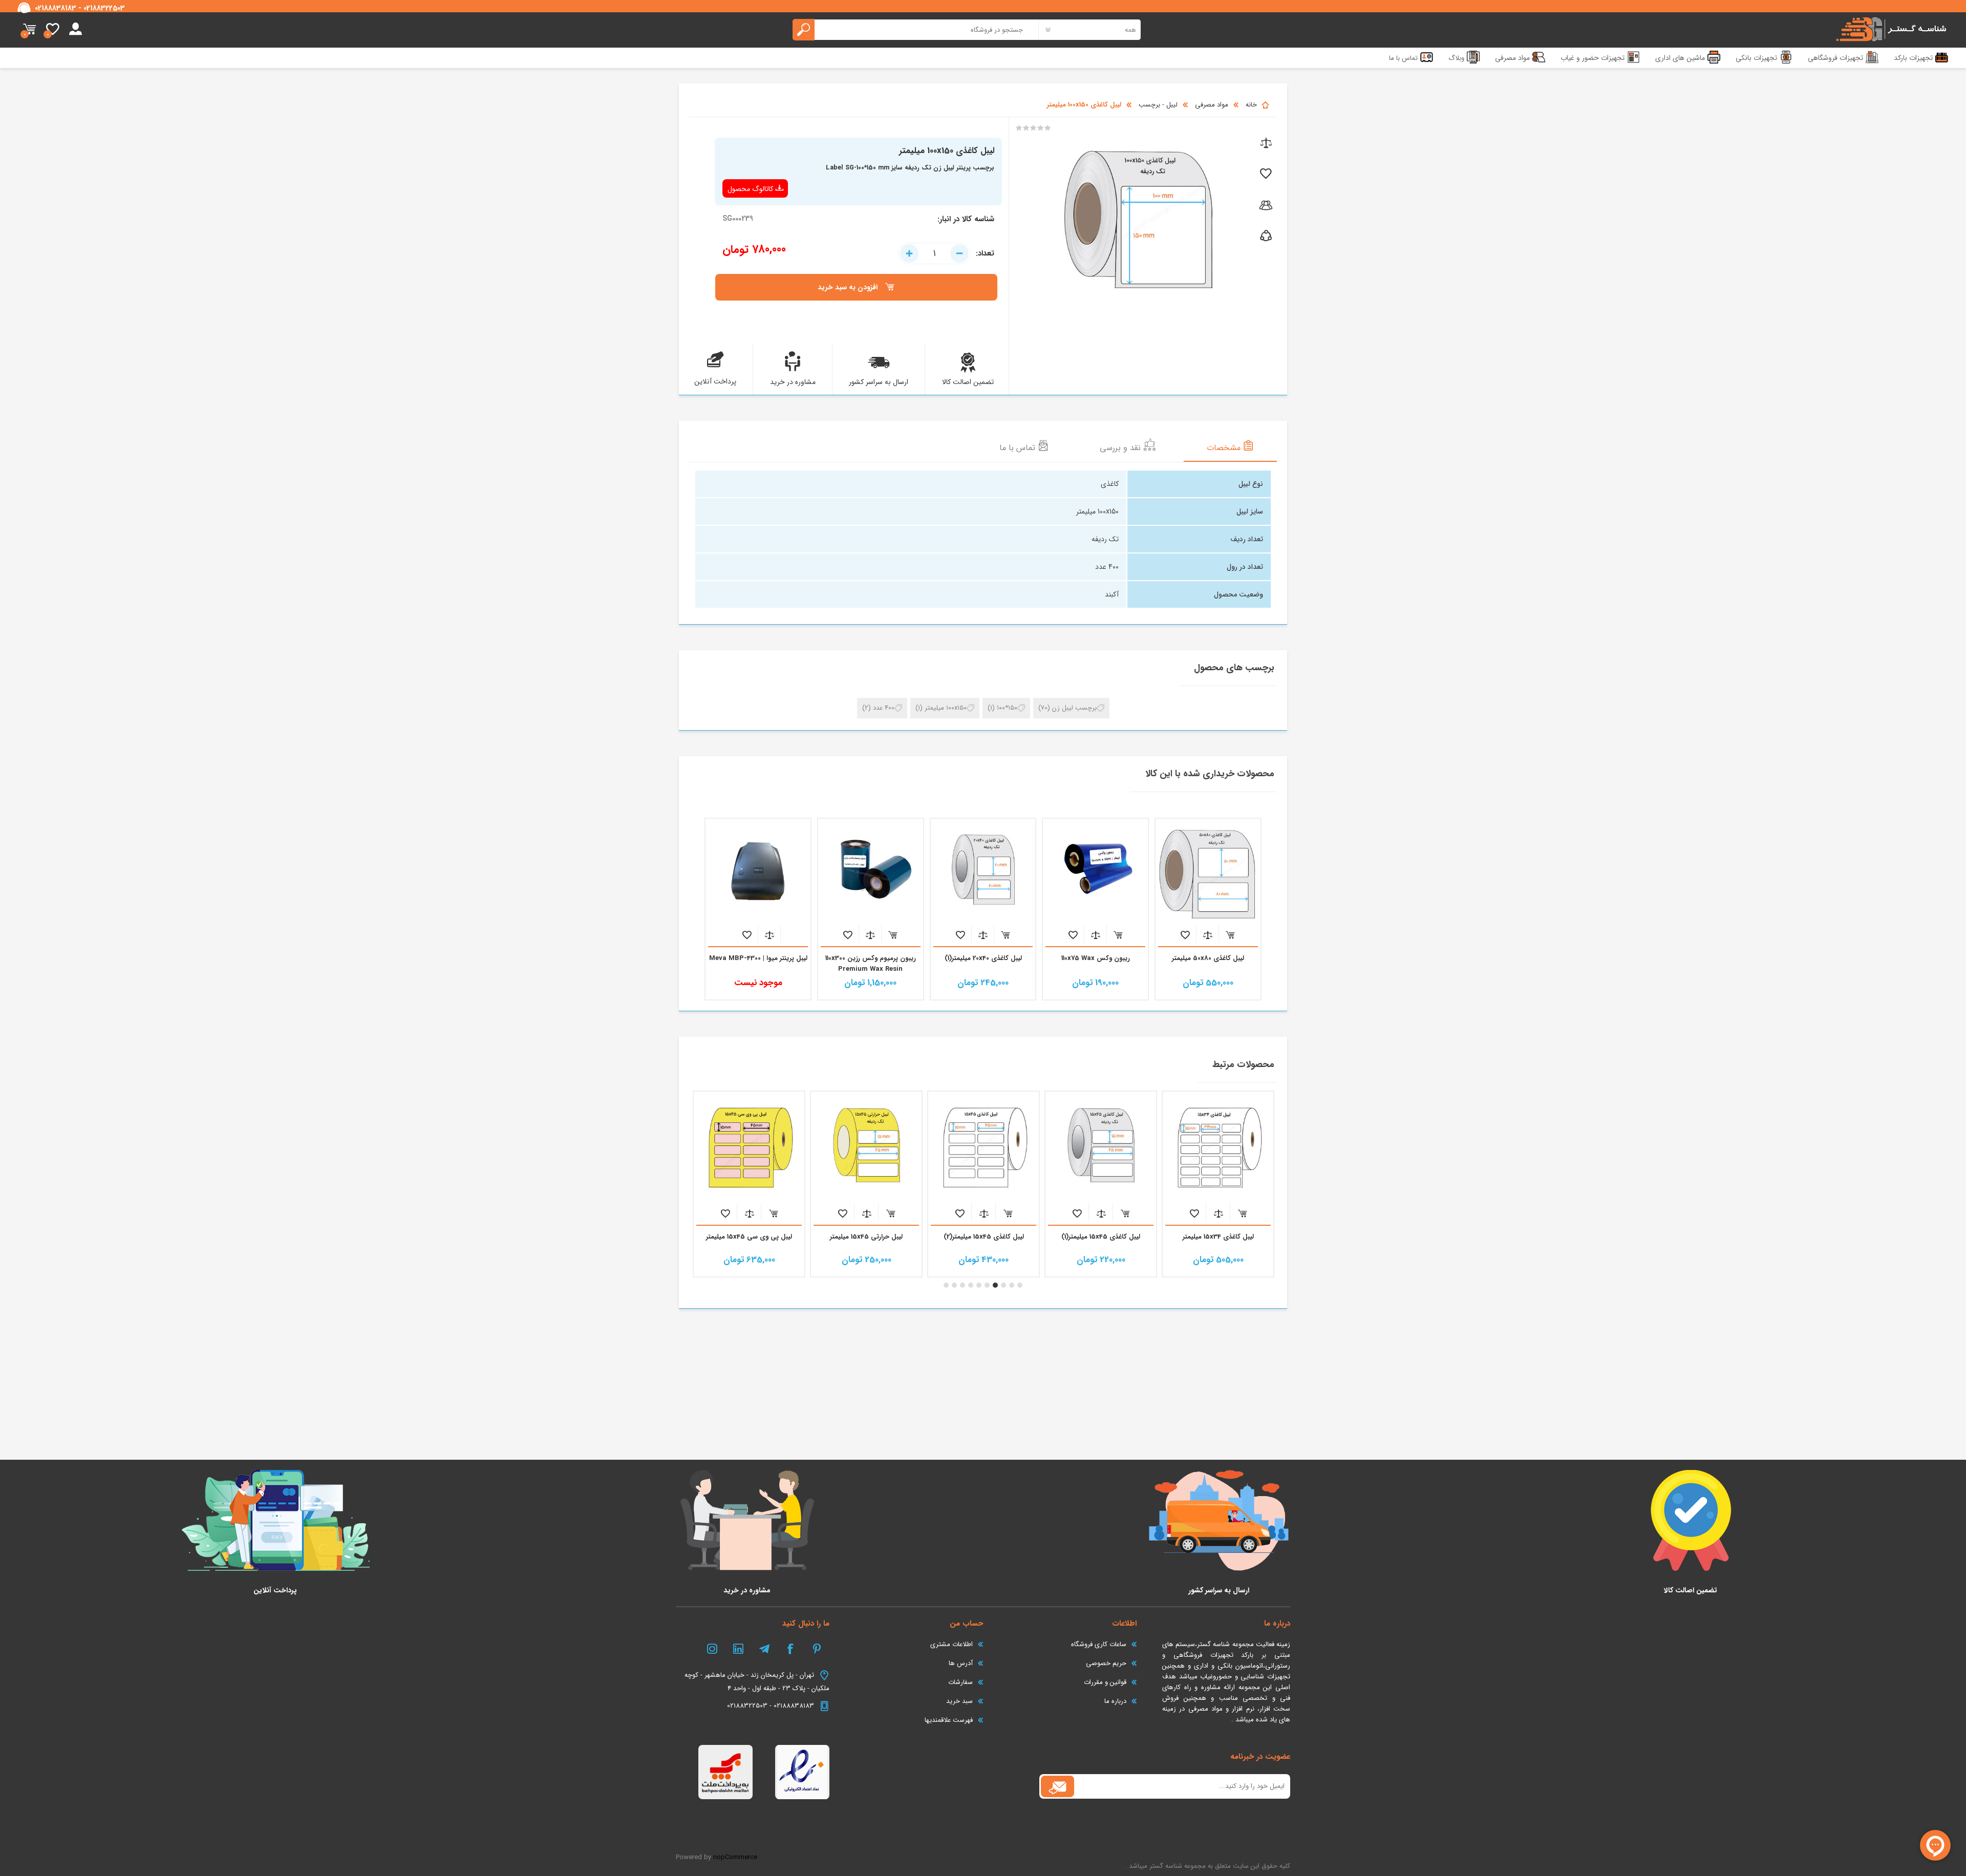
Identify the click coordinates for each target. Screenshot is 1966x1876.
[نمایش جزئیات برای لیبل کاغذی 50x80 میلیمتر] (1208, 871)
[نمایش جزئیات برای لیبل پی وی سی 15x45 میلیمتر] (749, 1147)
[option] (1218, 1184)
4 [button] (995, 1285)
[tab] (1230, 447)
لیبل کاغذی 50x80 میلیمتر (1208, 958)
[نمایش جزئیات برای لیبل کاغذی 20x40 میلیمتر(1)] (983, 871)
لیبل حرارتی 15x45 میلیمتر (866, 1237)
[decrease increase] (934, 253)
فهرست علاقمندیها (949, 1720)
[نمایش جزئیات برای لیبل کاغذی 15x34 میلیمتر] (1218, 1147)
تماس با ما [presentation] (1019, 448)
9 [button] (954, 1285)
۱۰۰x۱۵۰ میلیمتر (946, 708)
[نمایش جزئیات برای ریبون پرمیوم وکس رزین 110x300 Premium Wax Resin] (871, 871)
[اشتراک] (1057, 1786)
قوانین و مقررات (1105, 1682)
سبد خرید (29, 30)
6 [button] (979, 1285)
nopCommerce (735, 1857)
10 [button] (946, 1285)
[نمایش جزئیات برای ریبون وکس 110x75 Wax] (1095, 871)
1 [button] (1020, 1285)
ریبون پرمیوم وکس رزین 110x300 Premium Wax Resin (871, 964)
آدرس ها (961, 1663)
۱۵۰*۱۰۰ (1007, 708)
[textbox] (916, 30)
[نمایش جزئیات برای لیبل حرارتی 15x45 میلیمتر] (866, 1147)
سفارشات (960, 1682)
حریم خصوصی (1106, 1663)
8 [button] (963, 1285)
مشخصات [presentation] (1225, 448)
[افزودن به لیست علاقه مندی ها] (1265, 174)
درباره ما (1115, 1701)
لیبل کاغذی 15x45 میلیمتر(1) (1101, 1237)
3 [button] (1003, 1285)
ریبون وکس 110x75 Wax (1096, 958)
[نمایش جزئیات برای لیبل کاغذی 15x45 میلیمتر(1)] (1101, 1147)
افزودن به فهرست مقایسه (1208, 935)
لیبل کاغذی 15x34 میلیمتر (1218, 1237)
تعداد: (985, 253)
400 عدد (884, 708)
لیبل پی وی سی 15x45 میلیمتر (749, 1237)
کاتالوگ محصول (750, 189)
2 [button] (1012, 1285)
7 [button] (971, 1285)
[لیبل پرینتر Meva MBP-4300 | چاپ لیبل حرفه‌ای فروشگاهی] (758, 871)
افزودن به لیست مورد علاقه (1185, 935)
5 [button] (987, 1285)
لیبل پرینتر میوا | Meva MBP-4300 (758, 958)
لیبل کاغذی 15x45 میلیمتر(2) (984, 1237)
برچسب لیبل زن (1074, 708)
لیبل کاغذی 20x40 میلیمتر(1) (983, 958)
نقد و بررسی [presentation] (1121, 448)
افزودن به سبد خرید (1230, 935)
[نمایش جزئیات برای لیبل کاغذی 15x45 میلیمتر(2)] (984, 1147)
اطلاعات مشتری (952, 1644)
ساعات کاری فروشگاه (1099, 1644)
